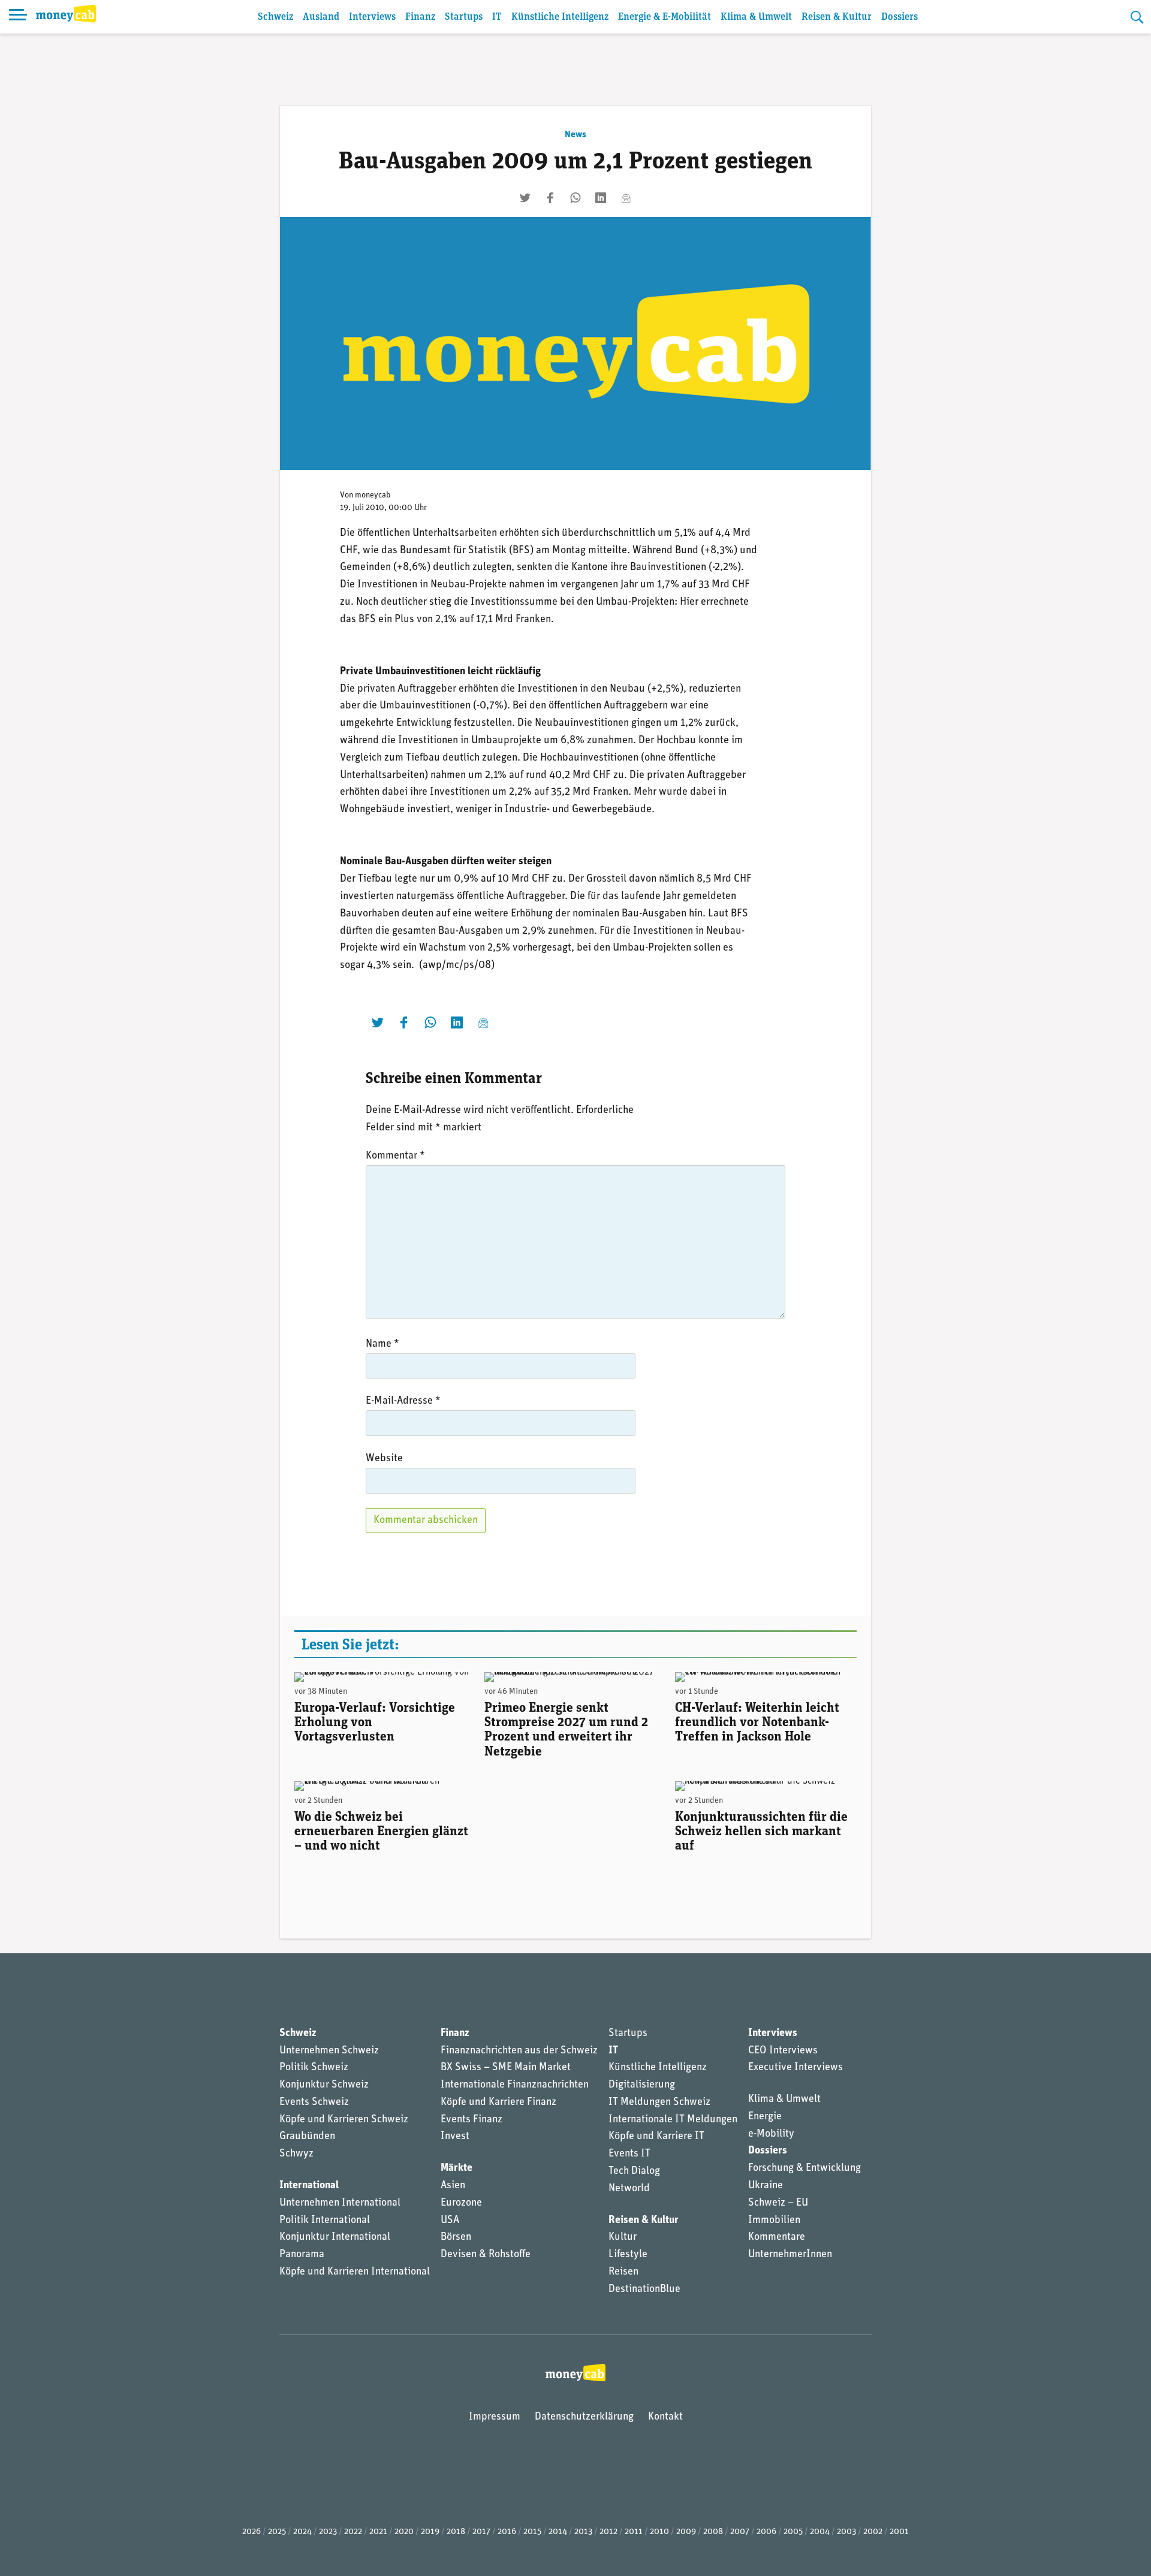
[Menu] (18, 17)
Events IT (629, 2154)
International (309, 2186)
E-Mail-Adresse (403, 1401)
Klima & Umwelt (756, 17)
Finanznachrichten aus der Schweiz (519, 2051)
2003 (846, 2532)
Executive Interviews (796, 2068)
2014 (558, 2532)
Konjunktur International (335, 2237)
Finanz (420, 17)
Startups (464, 17)
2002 (873, 2532)
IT (497, 17)
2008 (713, 2532)
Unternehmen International (340, 2203)
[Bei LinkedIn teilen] (601, 198)
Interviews (372, 17)
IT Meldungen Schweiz (659, 2103)
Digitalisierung (642, 2085)
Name (382, 1344)
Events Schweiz (314, 2103)
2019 (430, 2532)
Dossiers (900, 17)
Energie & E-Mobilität (665, 17)
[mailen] (626, 198)
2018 (456, 2532)
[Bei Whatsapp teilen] (575, 198)
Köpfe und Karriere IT (656, 2137)
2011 (634, 2532)
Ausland (321, 17)
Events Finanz (471, 2120)
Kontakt (665, 2417)
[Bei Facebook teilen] (550, 198)
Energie (765, 2117)
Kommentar (395, 1156)
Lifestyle (628, 2255)
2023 (328, 2532)
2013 (583, 2532)
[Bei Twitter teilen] (525, 198)
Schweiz (275, 17)
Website (384, 1459)
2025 (277, 2532)
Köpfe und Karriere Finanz (498, 2103)
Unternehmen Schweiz (329, 2051)
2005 (793, 2532)
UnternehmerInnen (790, 2255)
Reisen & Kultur (837, 17)
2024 (302, 2532)
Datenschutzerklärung (584, 2417)
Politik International (325, 2221)
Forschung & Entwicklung (805, 2168)
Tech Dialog (634, 2171)
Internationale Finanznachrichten (515, 2085)
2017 (481, 2532)
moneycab (373, 495)
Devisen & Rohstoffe (486, 2255)
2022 (353, 2532)
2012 (608, 2532)
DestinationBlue (644, 2290)
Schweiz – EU (778, 2203)
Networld (629, 2189)
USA (450, 2221)
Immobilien (774, 2221)
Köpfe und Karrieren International (355, 2272)
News (575, 135)
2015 (532, 2532)
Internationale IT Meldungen (673, 2120)
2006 (766, 2532)
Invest (455, 2137)
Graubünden (307, 2137)
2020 (404, 2532)
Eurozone (461, 2203)
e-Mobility (771, 2134)
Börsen (456, 2237)
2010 (659, 2532)
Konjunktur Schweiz (324, 2085)
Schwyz (296, 2154)
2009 (686, 2532)
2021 (378, 2532)
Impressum (495, 2417)
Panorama (302, 2255)
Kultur (623, 2237)
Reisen (623, 2272)
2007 (740, 2532)
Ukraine (766, 2186)
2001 (899, 2532)
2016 (507, 2532)
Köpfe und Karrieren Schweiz (344, 2120)
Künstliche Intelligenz (560, 17)
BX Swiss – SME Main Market (506, 2068)
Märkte (457, 2168)
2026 (251, 2532)
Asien (453, 2186)
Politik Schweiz (314, 2068)
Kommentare (777, 2237)
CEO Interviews (783, 2051)
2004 (820, 2532)
